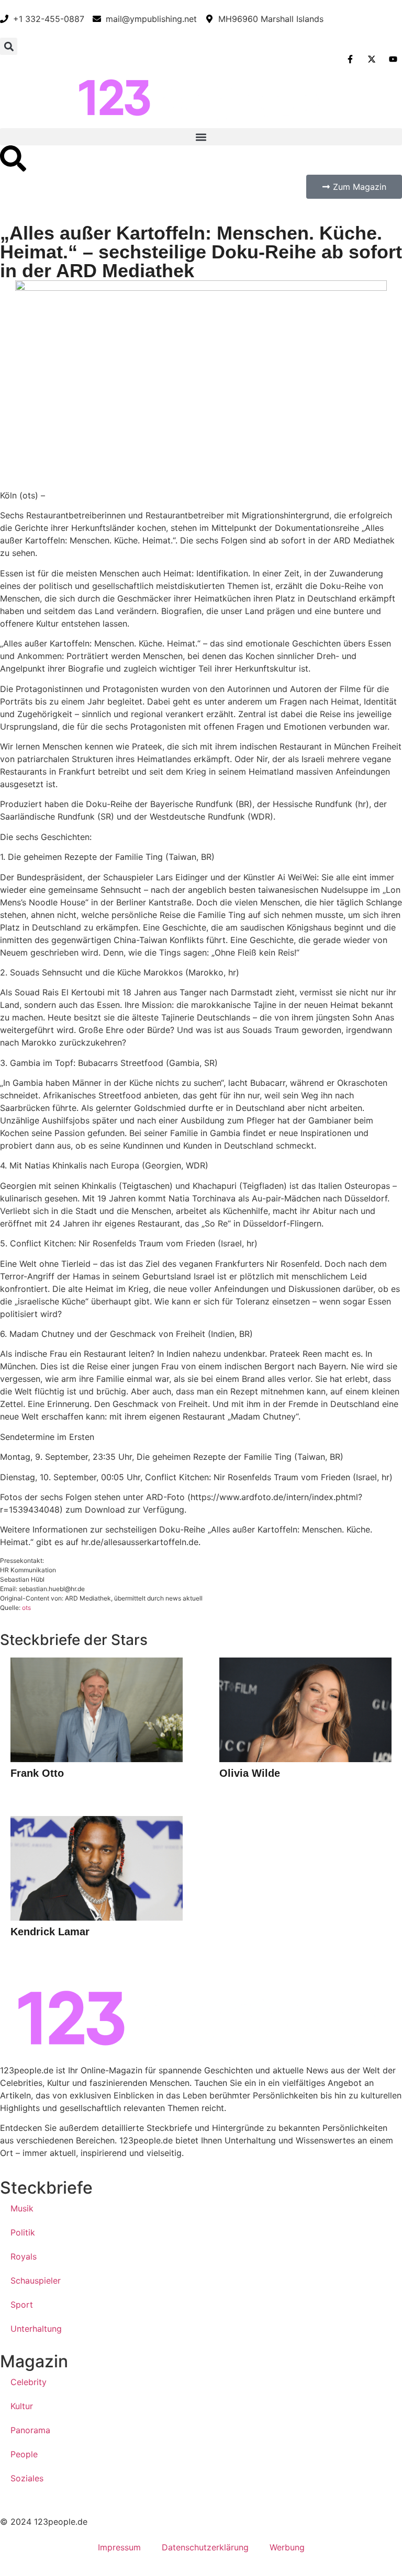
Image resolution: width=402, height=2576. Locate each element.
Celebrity (29, 2382)
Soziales (27, 2478)
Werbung (287, 2547)
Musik (22, 2208)
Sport (22, 2305)
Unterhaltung (36, 2329)
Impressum (119, 2547)
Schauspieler (36, 2280)
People (24, 2454)
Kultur (22, 2406)
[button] (9, 46)
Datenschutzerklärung (205, 2547)
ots (26, 1608)
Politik (23, 2232)
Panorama (30, 2430)
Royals (24, 2256)
